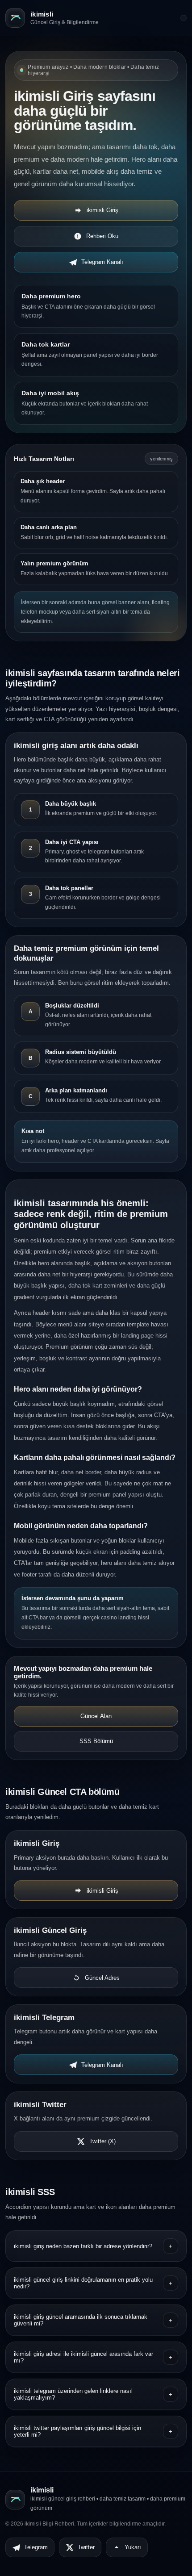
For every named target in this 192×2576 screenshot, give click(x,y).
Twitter (86, 2547)
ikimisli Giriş (102, 210)
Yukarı (133, 2547)
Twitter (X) (102, 2141)
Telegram (36, 2547)
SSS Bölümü (96, 1741)
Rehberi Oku (102, 236)
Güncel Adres (102, 1978)
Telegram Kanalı (102, 262)
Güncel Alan (96, 1716)
